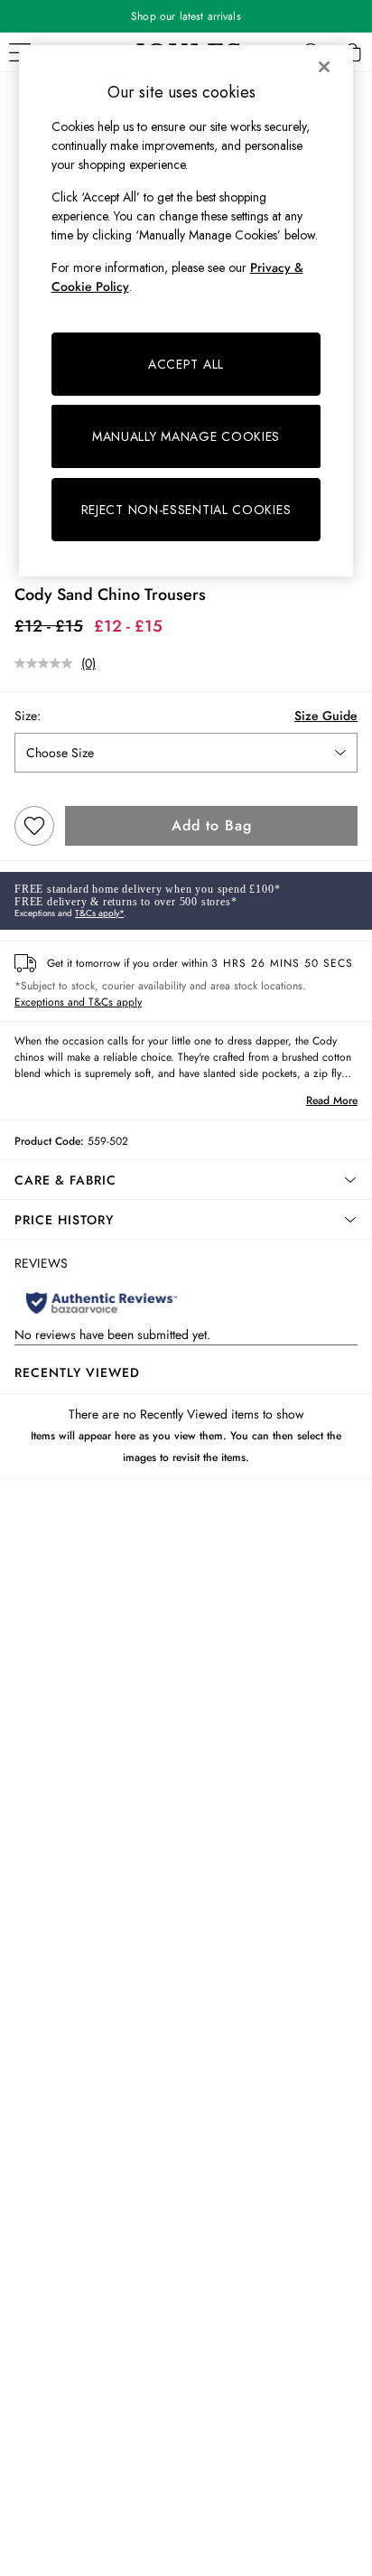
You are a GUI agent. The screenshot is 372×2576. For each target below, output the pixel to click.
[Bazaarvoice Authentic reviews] (102, 1303)
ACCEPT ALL (186, 364)
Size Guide (326, 716)
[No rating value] (48, 663)
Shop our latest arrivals (186, 16)
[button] (186, 1180)
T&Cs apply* (99, 913)
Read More (332, 1101)
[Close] (324, 67)
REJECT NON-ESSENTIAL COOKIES (186, 510)
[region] (186, 311)
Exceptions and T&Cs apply (78, 1002)
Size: (28, 716)
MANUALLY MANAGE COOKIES (186, 436)
